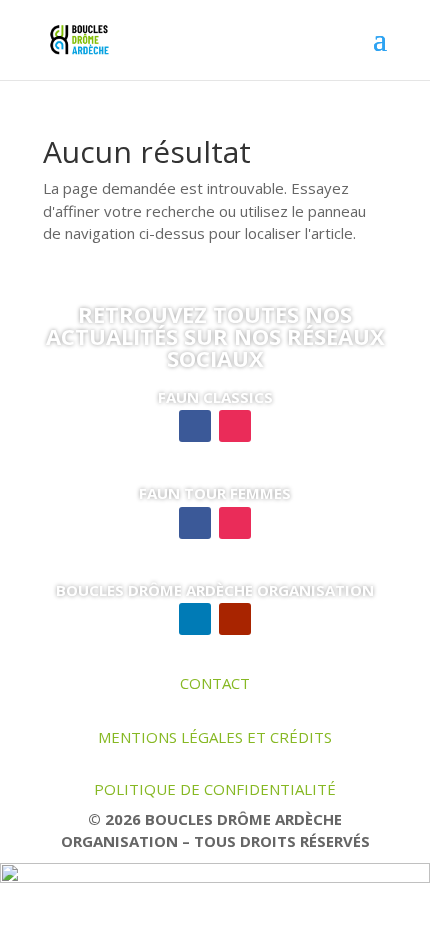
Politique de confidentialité (215, 789)
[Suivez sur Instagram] (235, 426)
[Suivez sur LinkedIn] (195, 619)
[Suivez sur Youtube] (235, 619)
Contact (215, 683)
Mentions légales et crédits (215, 737)
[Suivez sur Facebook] (195, 426)
